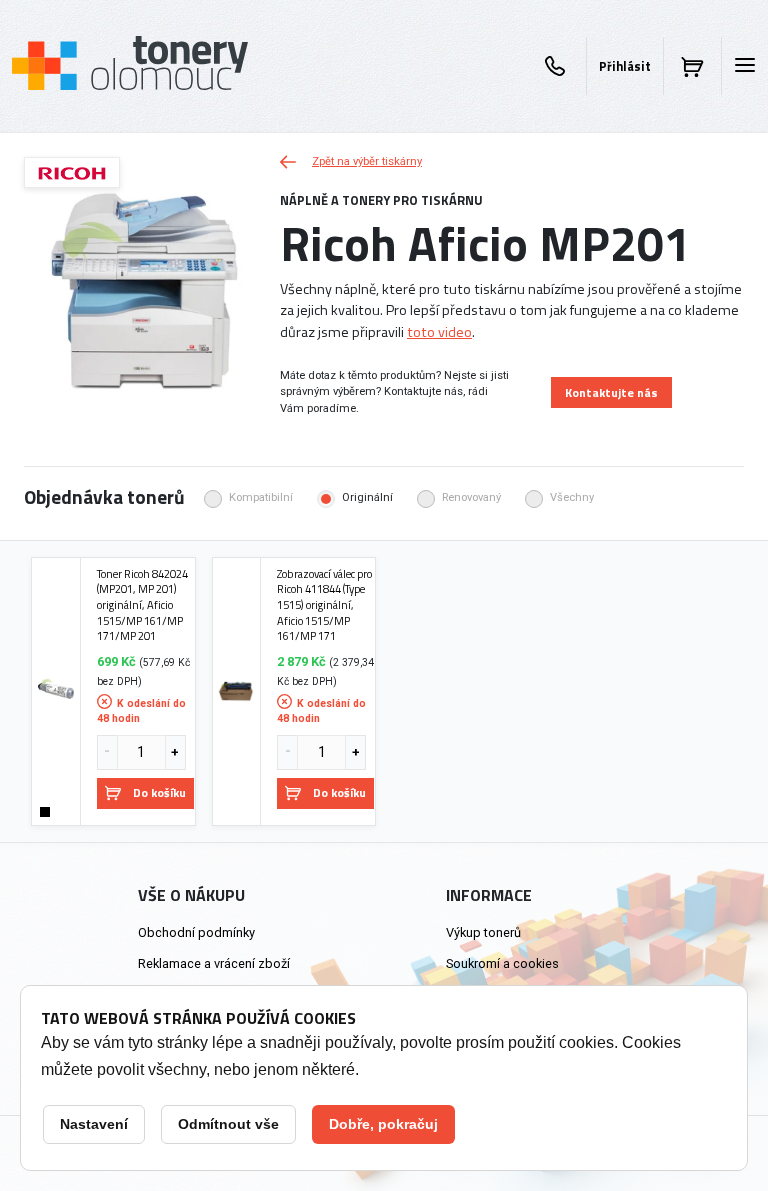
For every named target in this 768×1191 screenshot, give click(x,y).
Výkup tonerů (483, 932)
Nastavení (94, 1124)
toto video (439, 332)
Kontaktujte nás (611, 392)
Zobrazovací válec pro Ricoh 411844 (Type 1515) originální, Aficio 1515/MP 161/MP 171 (324, 605)
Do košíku (159, 792)
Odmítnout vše (228, 1124)
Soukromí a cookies (502, 963)
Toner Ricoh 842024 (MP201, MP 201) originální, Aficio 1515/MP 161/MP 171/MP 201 (142, 605)
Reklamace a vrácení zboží (214, 963)
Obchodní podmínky (196, 932)
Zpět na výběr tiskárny (367, 161)
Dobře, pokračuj (383, 1124)
